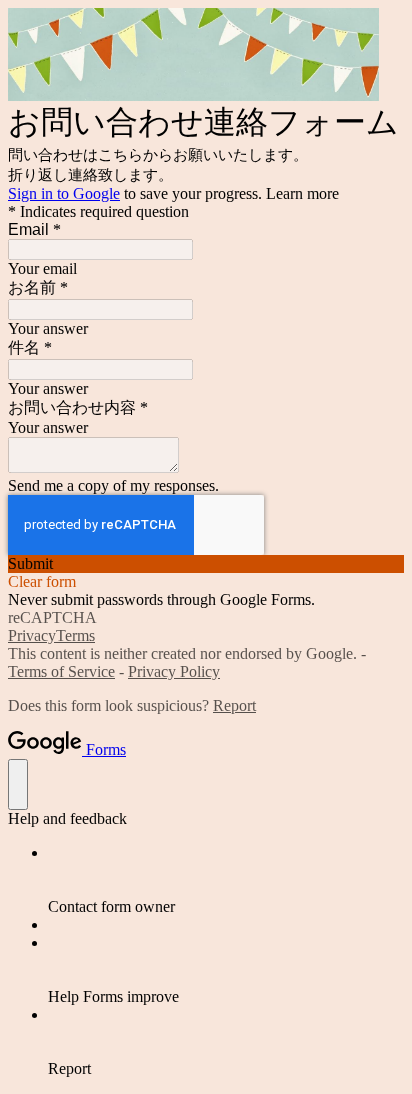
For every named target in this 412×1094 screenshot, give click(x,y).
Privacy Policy (174, 671)
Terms (75, 635)
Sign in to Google (64, 193)
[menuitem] (226, 880)
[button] (206, 564)
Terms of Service (61, 671)
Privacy (32, 635)
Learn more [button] (302, 193)
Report (234, 705)
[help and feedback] (18, 784)
